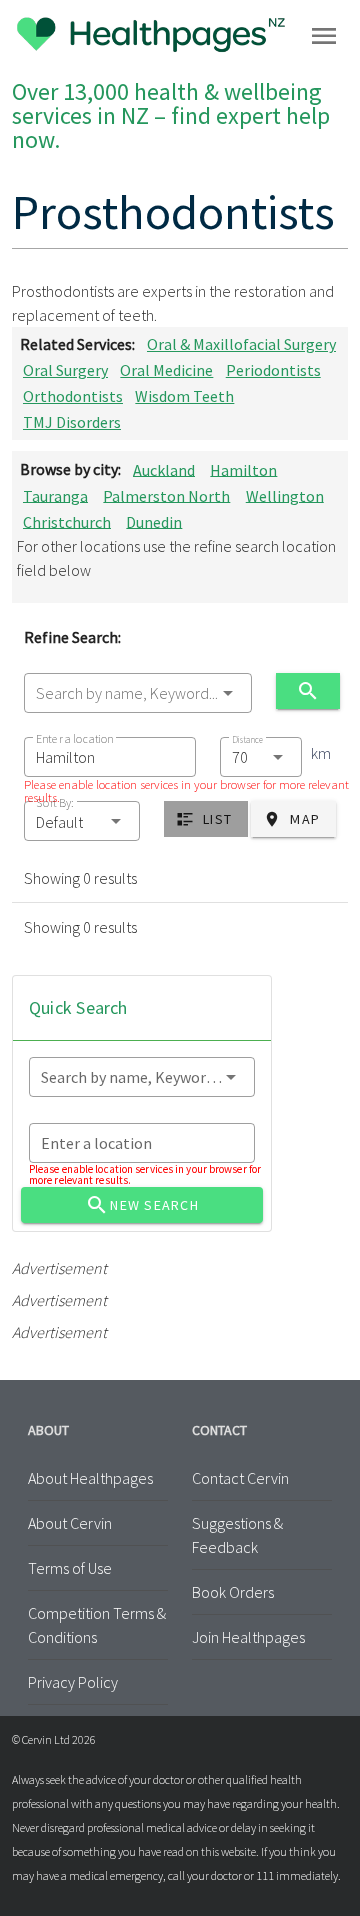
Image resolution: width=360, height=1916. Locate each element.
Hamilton (243, 469)
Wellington (285, 495)
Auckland (164, 469)
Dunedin (154, 521)
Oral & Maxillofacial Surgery (241, 344)
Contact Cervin (240, 1478)
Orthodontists (73, 396)
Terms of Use (70, 1568)
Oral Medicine (166, 370)
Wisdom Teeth (184, 396)
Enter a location (74, 738)
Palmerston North (166, 495)
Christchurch (67, 521)
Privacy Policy (73, 1682)
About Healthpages (90, 1478)
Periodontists (273, 370)
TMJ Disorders (72, 422)
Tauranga (55, 495)
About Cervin (70, 1523)
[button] (82, 821)
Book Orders (233, 1592)
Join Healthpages (248, 1637)
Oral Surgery (65, 370)
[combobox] (138, 693)
